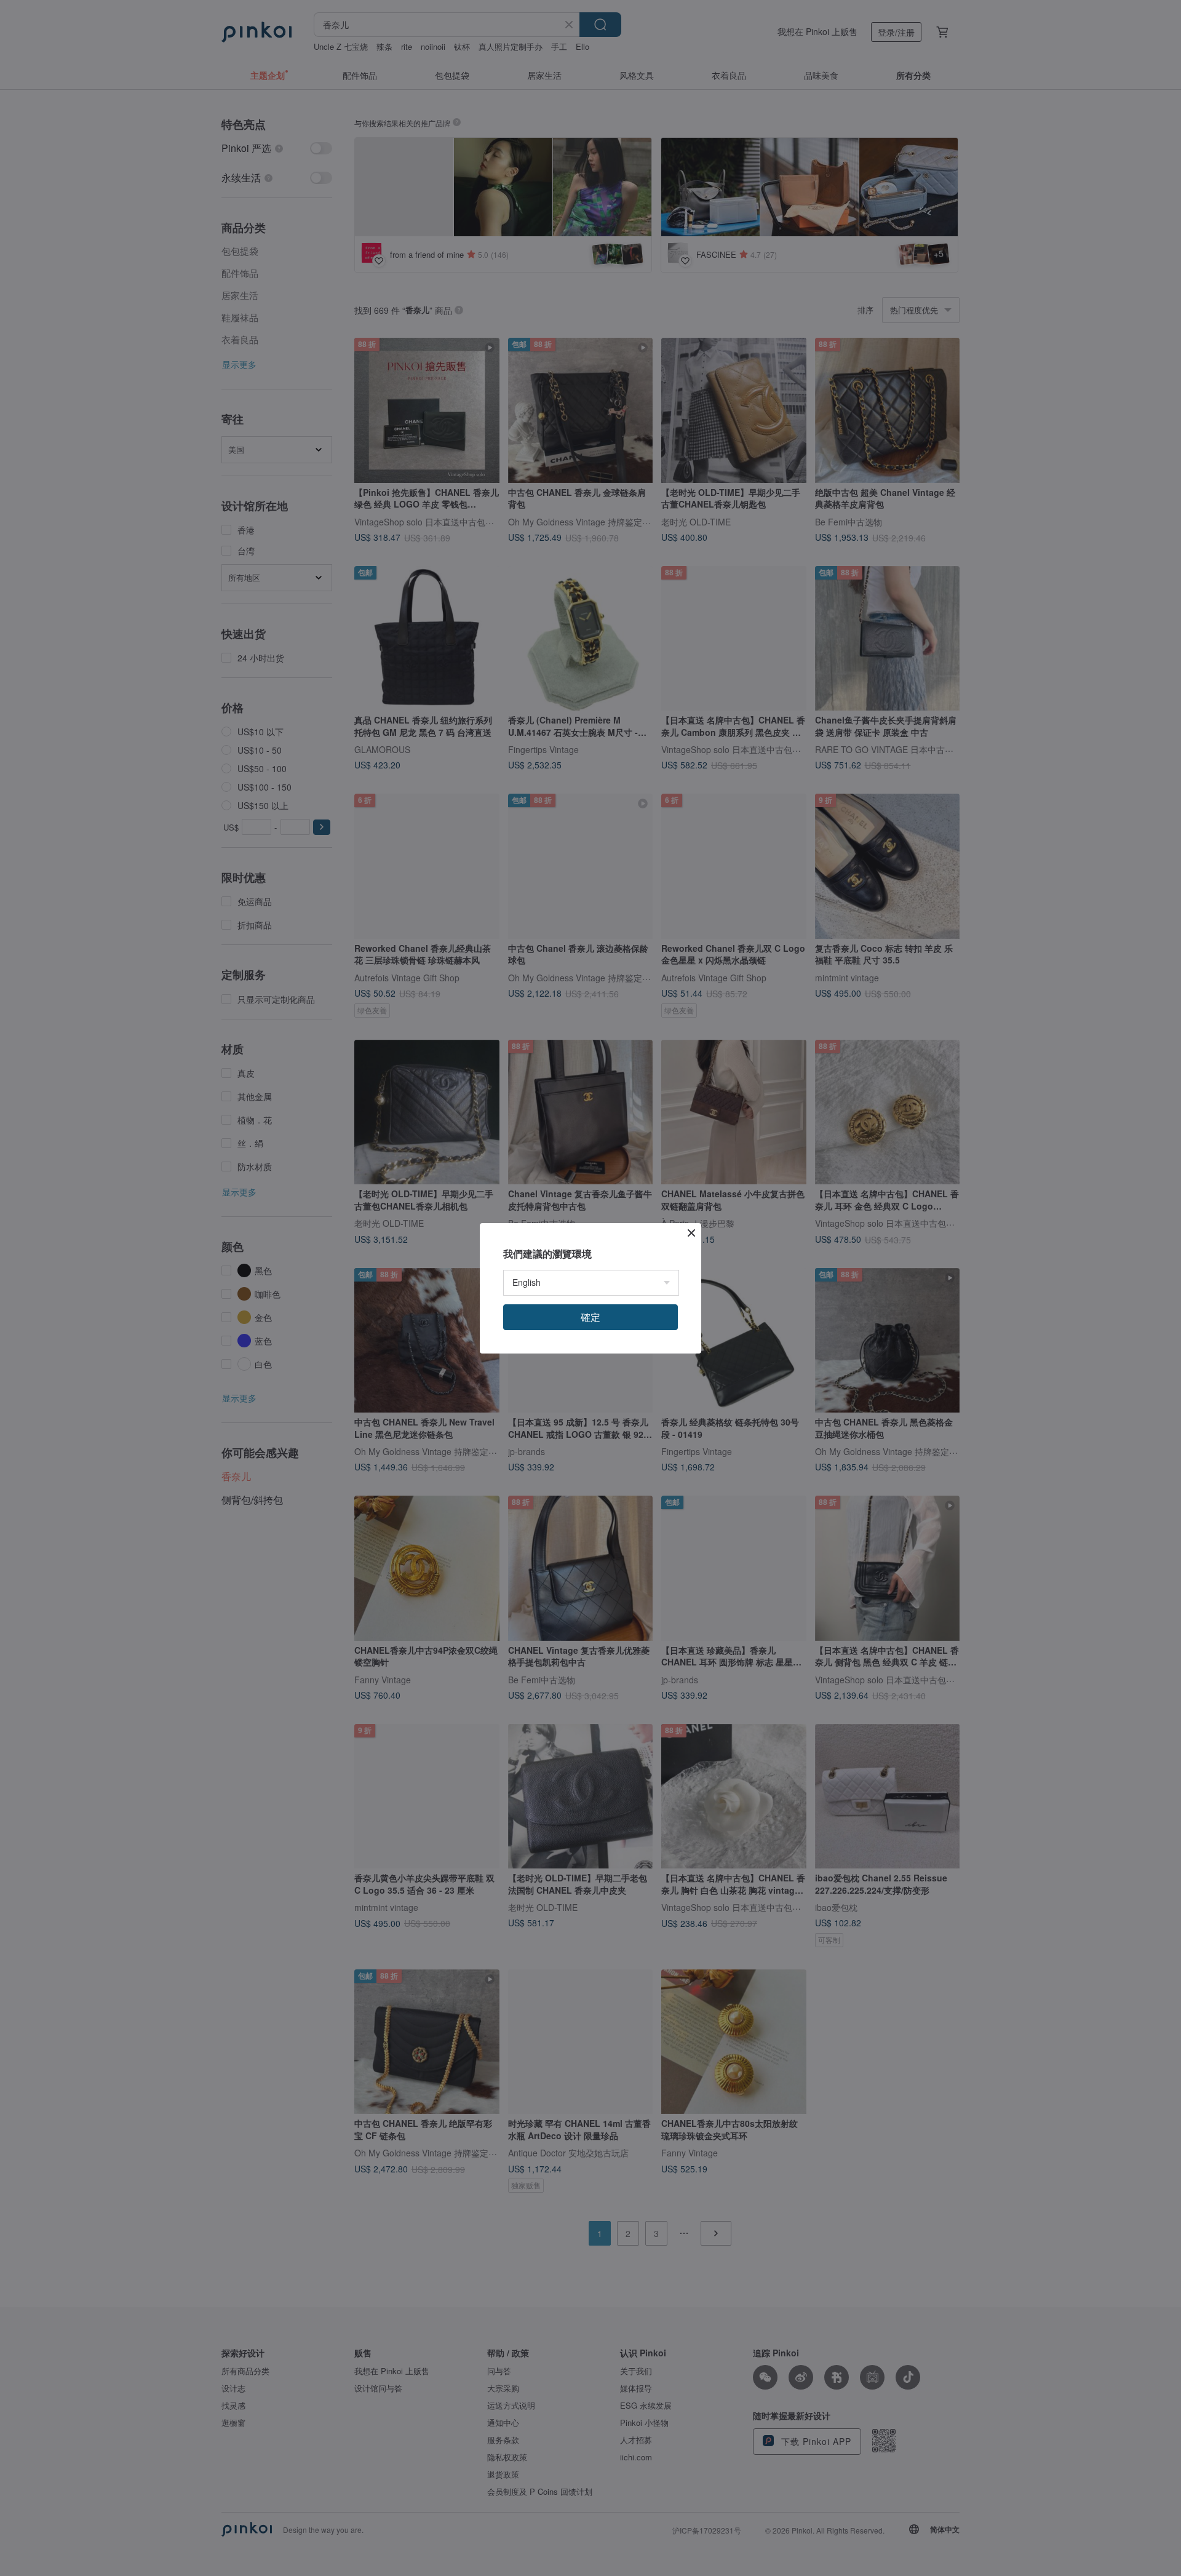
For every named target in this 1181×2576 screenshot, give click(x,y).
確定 (590, 1317)
